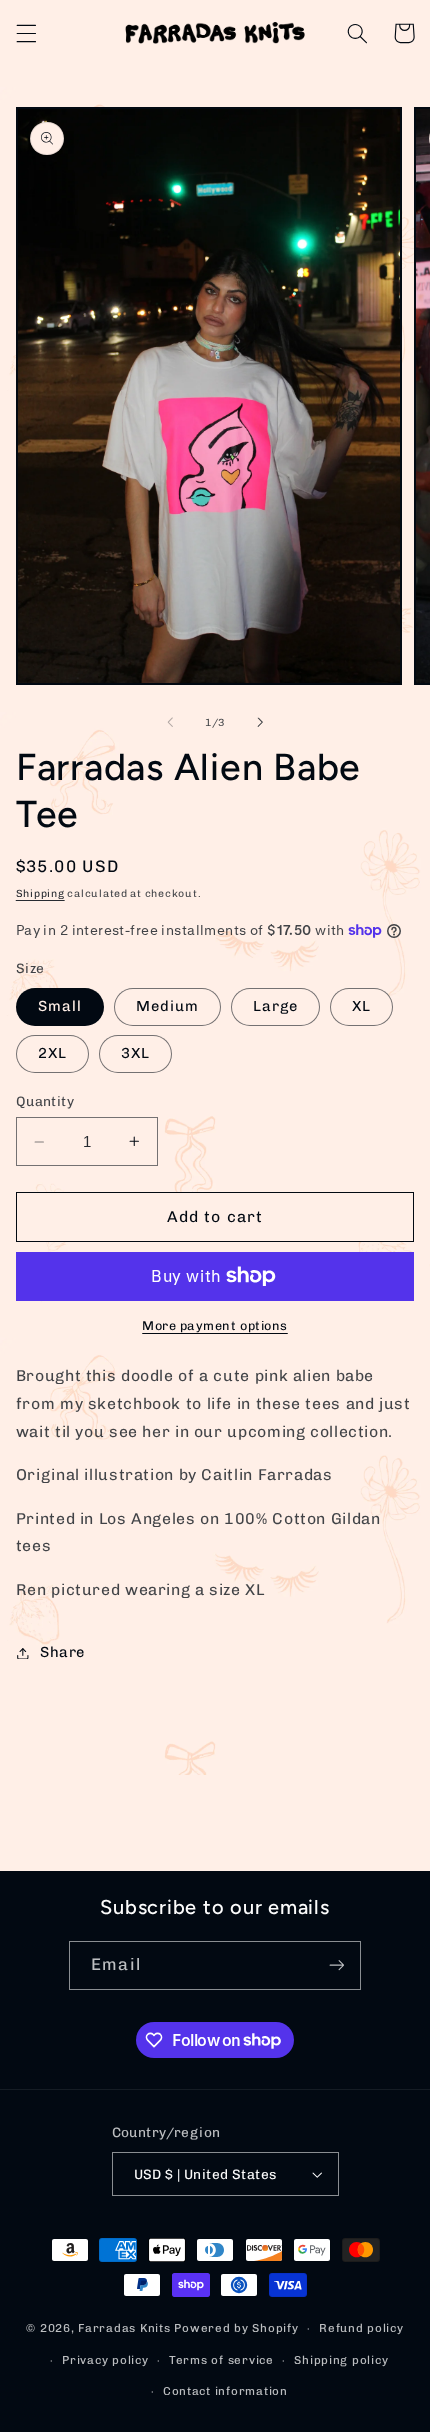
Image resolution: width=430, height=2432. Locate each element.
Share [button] (62, 1652)
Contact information (225, 2391)
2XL (52, 1053)
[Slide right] (260, 722)
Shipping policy (341, 2360)
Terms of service (221, 2360)
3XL (135, 1053)
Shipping (40, 893)
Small (60, 1006)
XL (361, 1006)
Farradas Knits (126, 2328)
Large (275, 1006)
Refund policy (361, 2328)
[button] (26, 33)
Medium (167, 1006)
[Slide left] (170, 722)
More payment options (215, 1325)
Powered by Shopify (236, 2328)
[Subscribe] (336, 1965)
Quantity (45, 1101)
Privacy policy (105, 2360)
